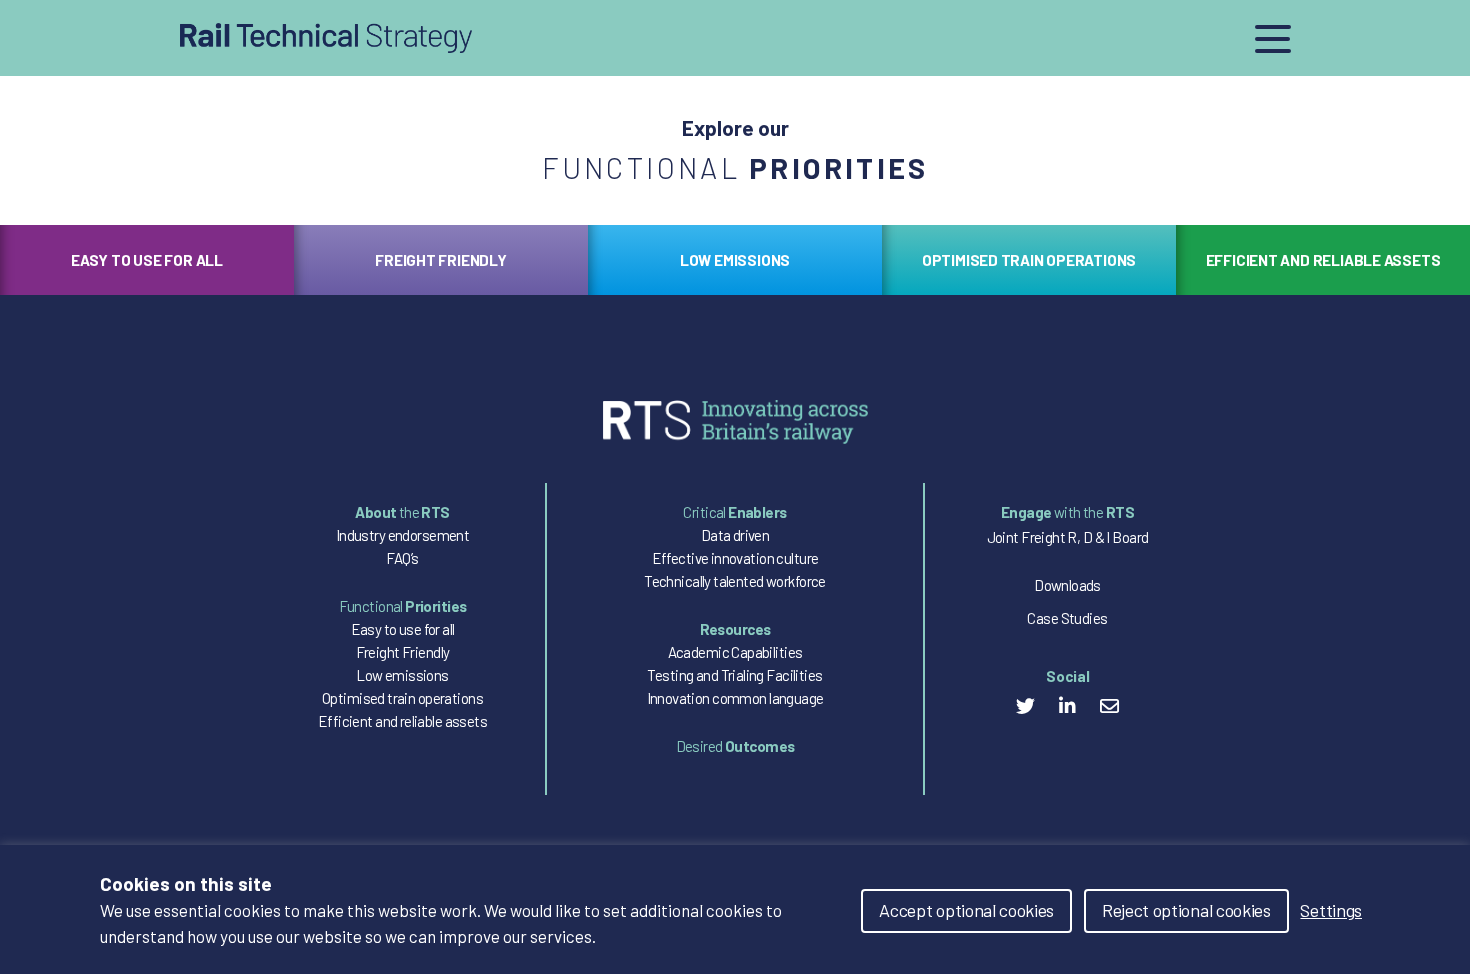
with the (1067, 512)
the (402, 512)
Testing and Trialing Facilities (734, 675)
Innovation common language (735, 698)
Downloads (1067, 585)
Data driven (735, 535)
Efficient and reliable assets (402, 721)
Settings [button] (1331, 910)
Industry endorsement (402, 535)
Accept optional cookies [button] (966, 910)
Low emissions (402, 675)
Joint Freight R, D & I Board (1068, 537)
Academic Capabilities (735, 652)
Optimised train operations (402, 698)
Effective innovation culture (735, 558)
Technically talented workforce (735, 581)
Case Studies (1067, 618)
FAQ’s (402, 558)
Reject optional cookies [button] (1186, 910)
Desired (735, 746)
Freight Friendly (403, 652)
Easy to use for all (403, 629)
